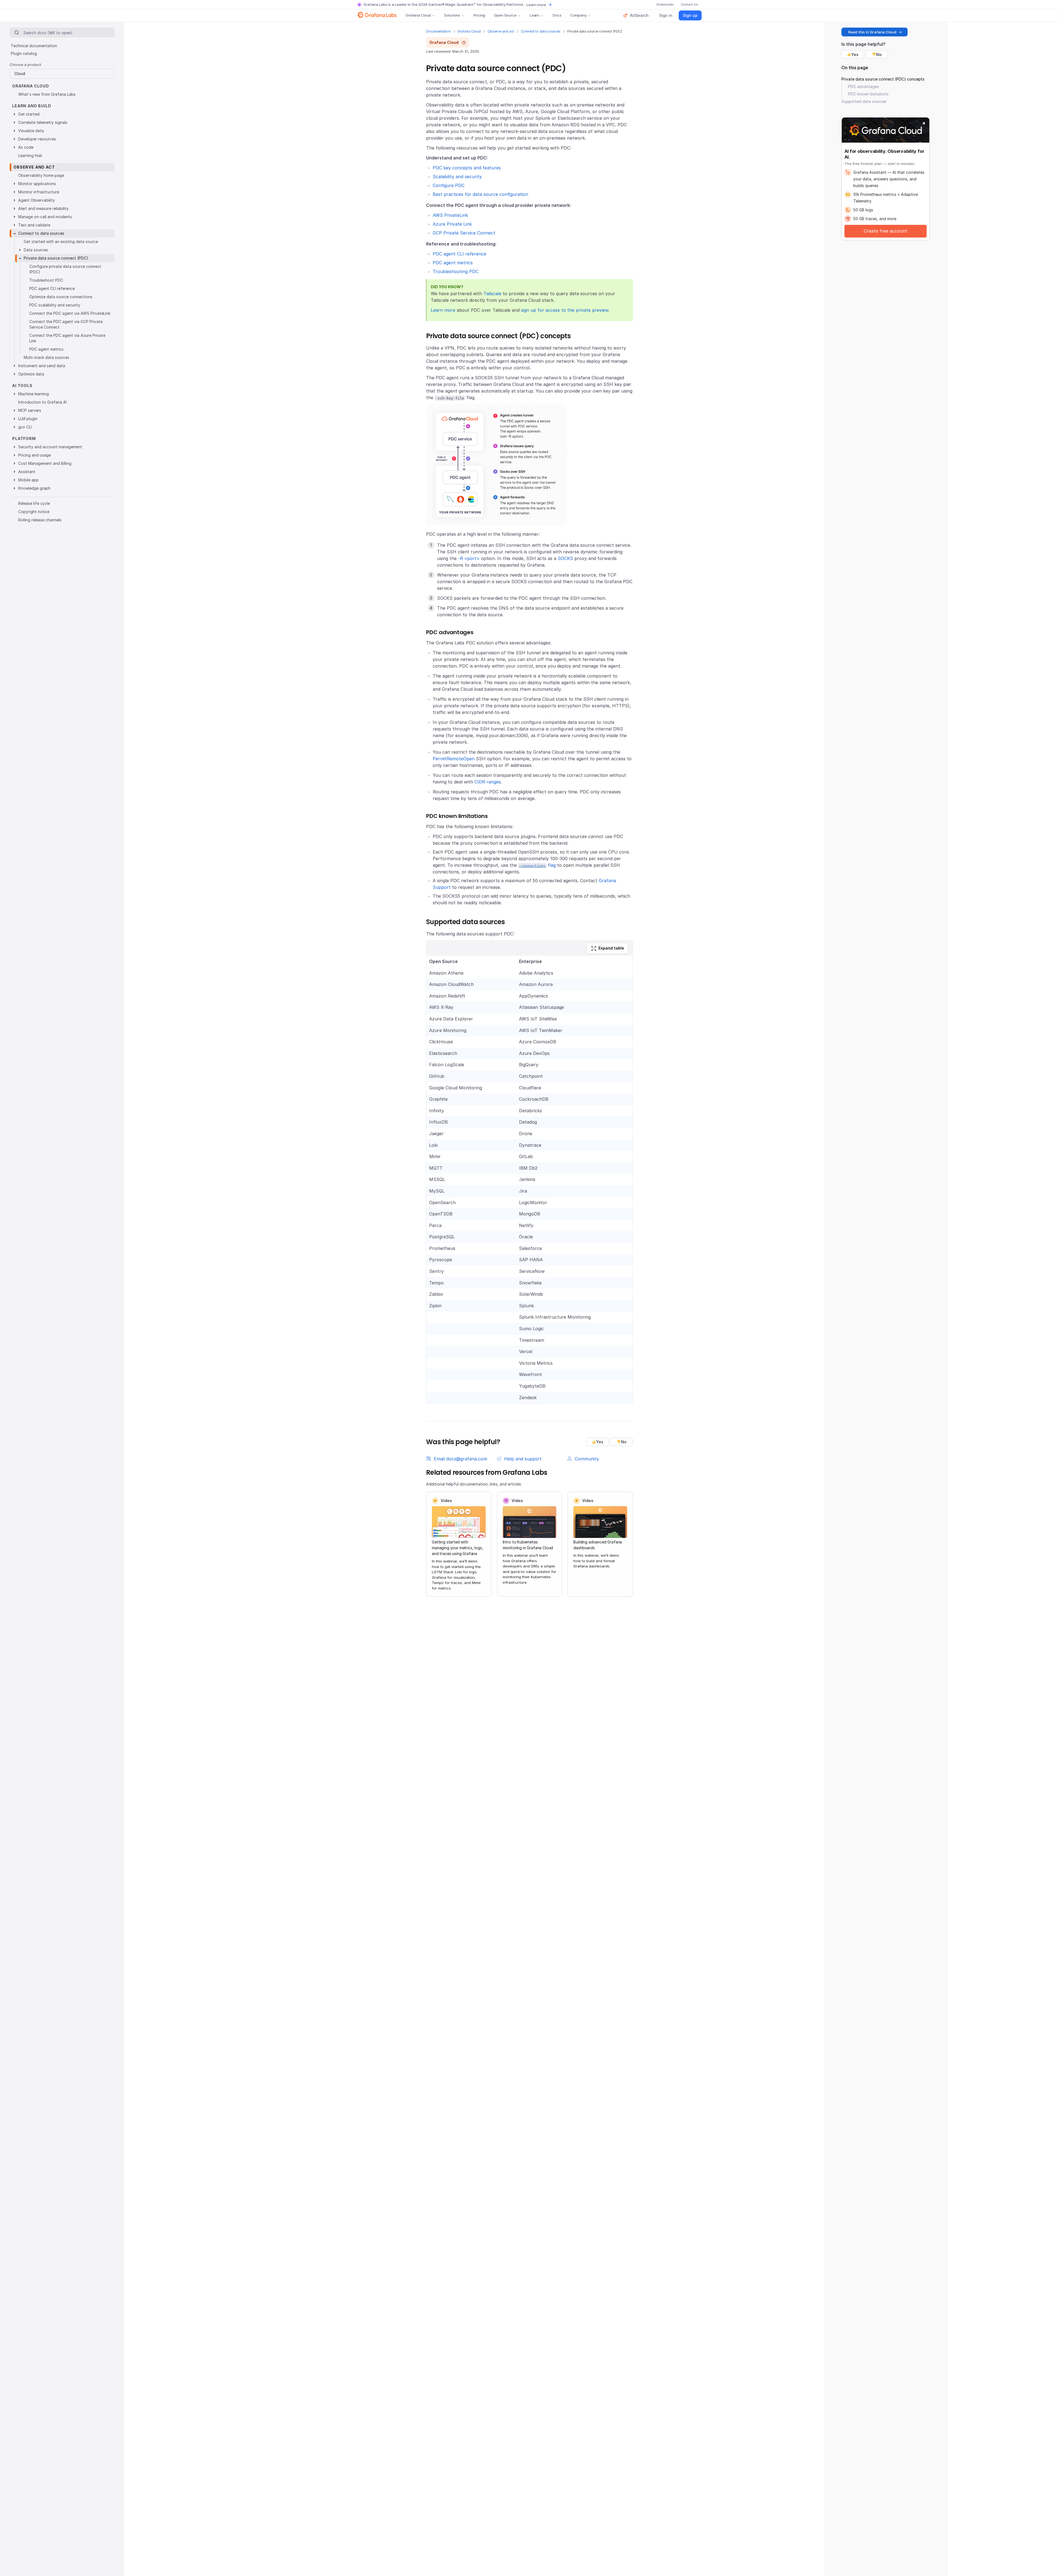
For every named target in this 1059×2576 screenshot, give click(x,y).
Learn (535, 15)
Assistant (27, 472)
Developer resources (37, 139)
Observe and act (501, 31)
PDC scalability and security (55, 305)
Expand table (611, 948)
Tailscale (492, 294)
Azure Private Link (452, 224)
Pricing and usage (34, 455)
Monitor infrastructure (39, 192)
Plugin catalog (24, 53)
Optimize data (31, 374)
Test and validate (34, 225)
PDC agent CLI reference (459, 254)
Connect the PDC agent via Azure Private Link (67, 338)
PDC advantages (863, 86)
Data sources (36, 250)
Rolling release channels (40, 520)
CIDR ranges (488, 782)
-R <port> (469, 558)
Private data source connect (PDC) (56, 258)
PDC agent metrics (453, 263)
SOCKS (565, 558)
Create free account (886, 231)
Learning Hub (30, 155)
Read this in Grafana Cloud (872, 32)
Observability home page (41, 175)
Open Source (505, 15)
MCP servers (30, 410)
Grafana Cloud (418, 15)
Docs (557, 15)
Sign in (666, 15)
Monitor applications (37, 184)
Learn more (536, 5)
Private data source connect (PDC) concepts (883, 79)
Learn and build (32, 106)
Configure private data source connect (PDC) (65, 269)
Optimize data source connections (61, 297)
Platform (24, 438)
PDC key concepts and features (467, 168)
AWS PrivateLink (450, 215)
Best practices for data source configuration (480, 194)
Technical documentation (34, 46)
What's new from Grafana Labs (47, 94)
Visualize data (31, 131)
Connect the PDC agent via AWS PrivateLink (70, 313)
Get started (29, 114)
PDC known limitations (868, 94)
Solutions (452, 15)
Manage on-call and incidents (45, 217)
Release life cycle (34, 503)
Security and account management (50, 447)
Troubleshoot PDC (46, 280)
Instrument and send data (42, 366)
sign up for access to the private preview (565, 310)
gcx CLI (25, 427)
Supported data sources (864, 101)
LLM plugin (28, 419)
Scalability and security (457, 177)
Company (578, 15)
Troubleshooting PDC (456, 271)
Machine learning (34, 394)
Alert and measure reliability (43, 208)
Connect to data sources (541, 31)
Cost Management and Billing (45, 463)
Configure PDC (449, 185)
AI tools (22, 386)
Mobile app (28, 480)
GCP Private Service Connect (464, 233)
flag (537, 865)
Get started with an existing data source (61, 242)
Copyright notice (34, 512)
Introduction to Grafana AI (42, 402)
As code (26, 147)
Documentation (438, 31)
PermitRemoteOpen (454, 759)
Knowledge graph (34, 488)
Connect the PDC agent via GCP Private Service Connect (66, 324)
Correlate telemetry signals (43, 122)
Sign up (690, 15)
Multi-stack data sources (46, 357)
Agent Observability (37, 200)
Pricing (479, 15)
